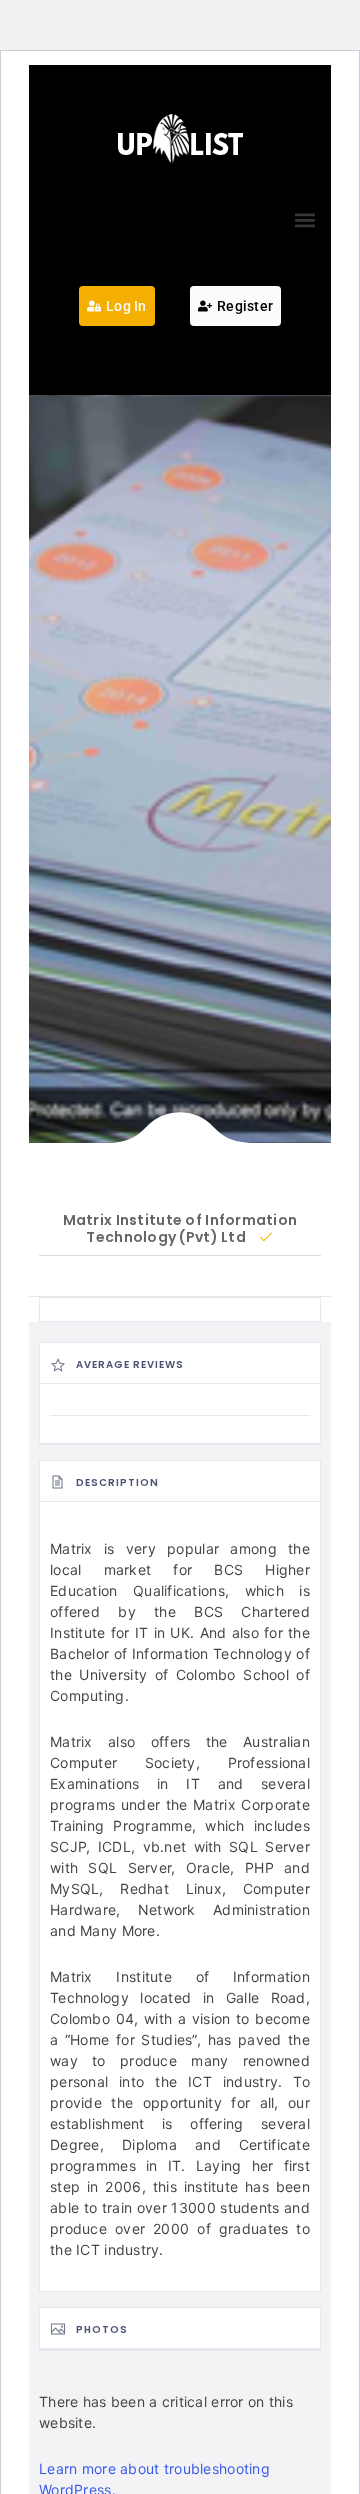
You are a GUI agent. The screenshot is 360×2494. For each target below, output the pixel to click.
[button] (304, 219)
